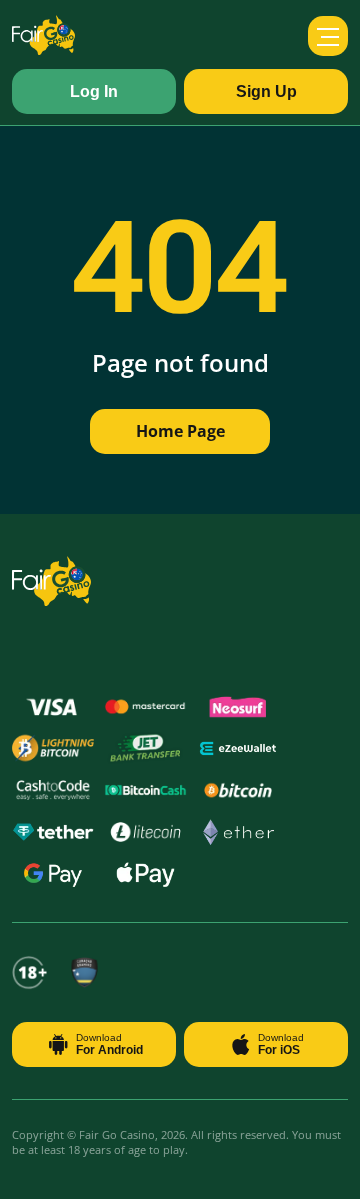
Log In (94, 91)
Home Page (180, 431)
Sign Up (266, 91)
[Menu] (328, 36)
